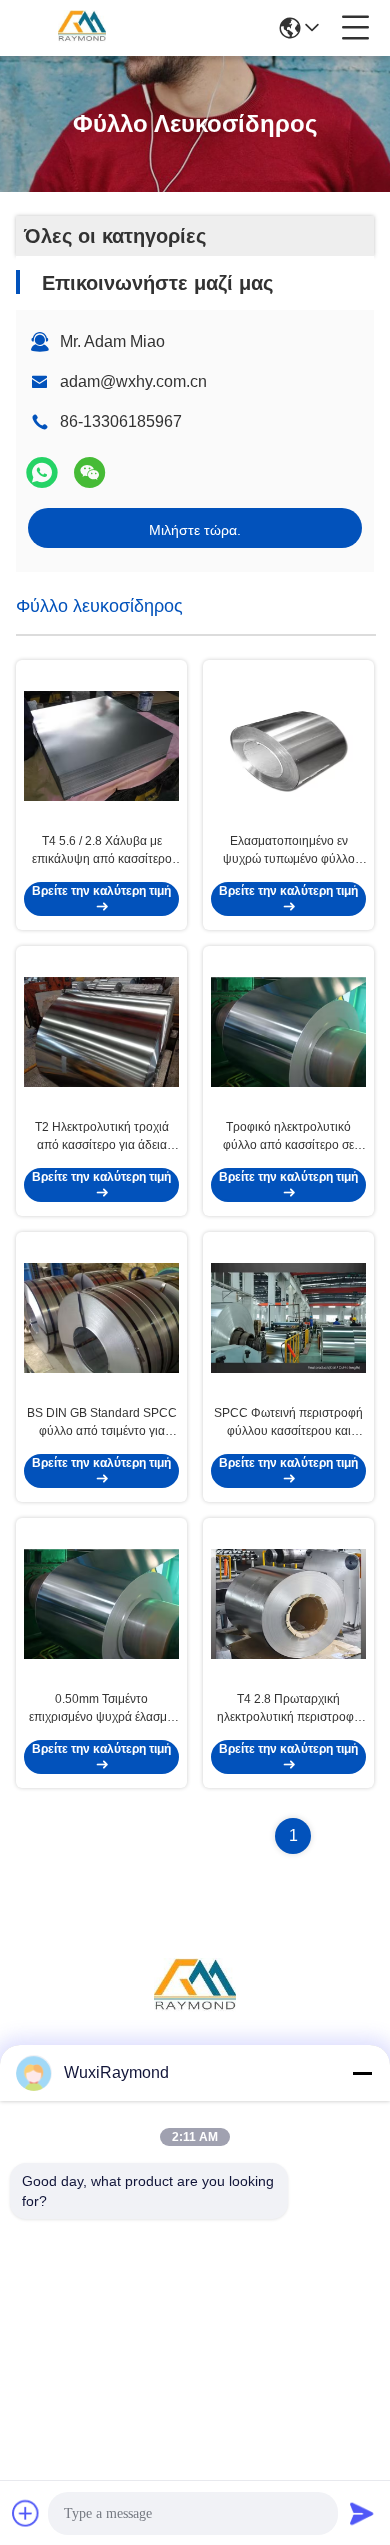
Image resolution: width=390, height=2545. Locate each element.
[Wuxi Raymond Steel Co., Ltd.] (82, 28)
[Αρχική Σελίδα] (195, 2012)
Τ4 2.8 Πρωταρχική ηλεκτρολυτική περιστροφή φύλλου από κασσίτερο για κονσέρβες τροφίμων (289, 1709)
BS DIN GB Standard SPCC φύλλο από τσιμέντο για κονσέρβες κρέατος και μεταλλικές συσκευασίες (102, 1423)
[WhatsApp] (42, 472)
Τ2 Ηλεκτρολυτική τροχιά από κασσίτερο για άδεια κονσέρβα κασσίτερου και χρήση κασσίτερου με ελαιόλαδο (101, 1137)
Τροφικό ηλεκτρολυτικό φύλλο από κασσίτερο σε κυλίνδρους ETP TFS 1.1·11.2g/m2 (288, 1137)
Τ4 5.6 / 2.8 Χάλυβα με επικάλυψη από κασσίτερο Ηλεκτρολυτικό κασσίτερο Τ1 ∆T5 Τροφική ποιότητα (101, 851)
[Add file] (26, 2513)
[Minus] (362, 2073)
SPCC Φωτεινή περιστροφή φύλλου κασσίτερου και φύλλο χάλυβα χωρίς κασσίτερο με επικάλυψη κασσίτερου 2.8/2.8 (288, 1423)
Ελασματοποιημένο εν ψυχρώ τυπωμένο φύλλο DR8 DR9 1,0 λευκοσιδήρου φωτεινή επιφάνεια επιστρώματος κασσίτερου (289, 851)
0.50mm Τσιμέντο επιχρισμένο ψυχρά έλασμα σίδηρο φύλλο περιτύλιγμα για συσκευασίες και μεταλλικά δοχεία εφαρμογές (101, 1709)
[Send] (362, 2513)
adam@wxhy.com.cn (133, 381)
